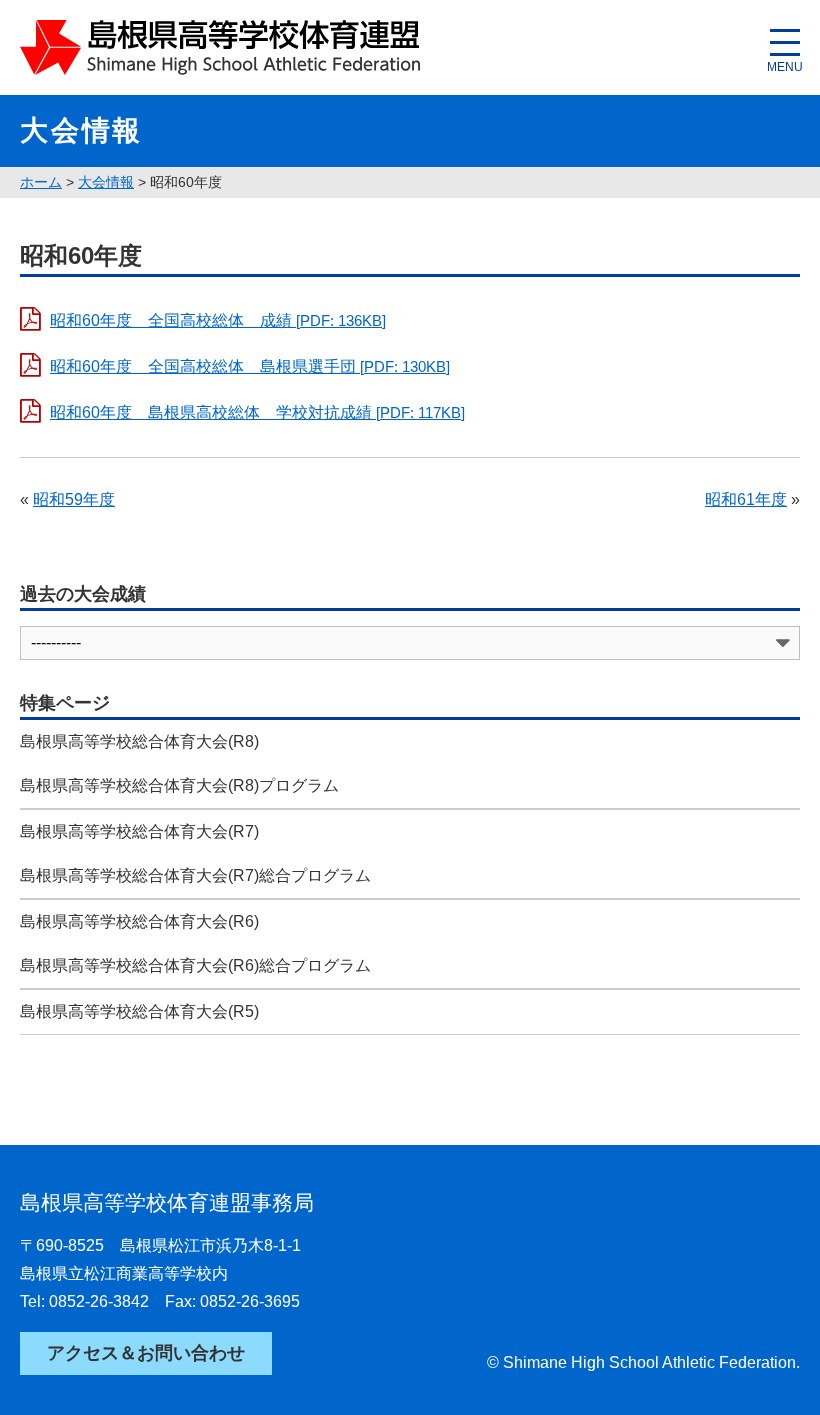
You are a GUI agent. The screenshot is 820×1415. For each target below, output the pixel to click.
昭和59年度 (74, 499)
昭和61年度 (746, 499)
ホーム (41, 182)
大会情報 (106, 182)
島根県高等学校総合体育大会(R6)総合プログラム (195, 965)
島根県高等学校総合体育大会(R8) (139, 741)
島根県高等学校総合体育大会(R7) (139, 831)
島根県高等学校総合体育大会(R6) (139, 921)
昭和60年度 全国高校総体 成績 (218, 320)
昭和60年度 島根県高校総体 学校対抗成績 (257, 412)
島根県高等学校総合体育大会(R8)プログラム (179, 785)
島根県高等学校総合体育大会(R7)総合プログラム (195, 875)
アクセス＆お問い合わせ (146, 1353)
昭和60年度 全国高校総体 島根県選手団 (250, 366)
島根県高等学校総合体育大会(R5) (139, 1011)
